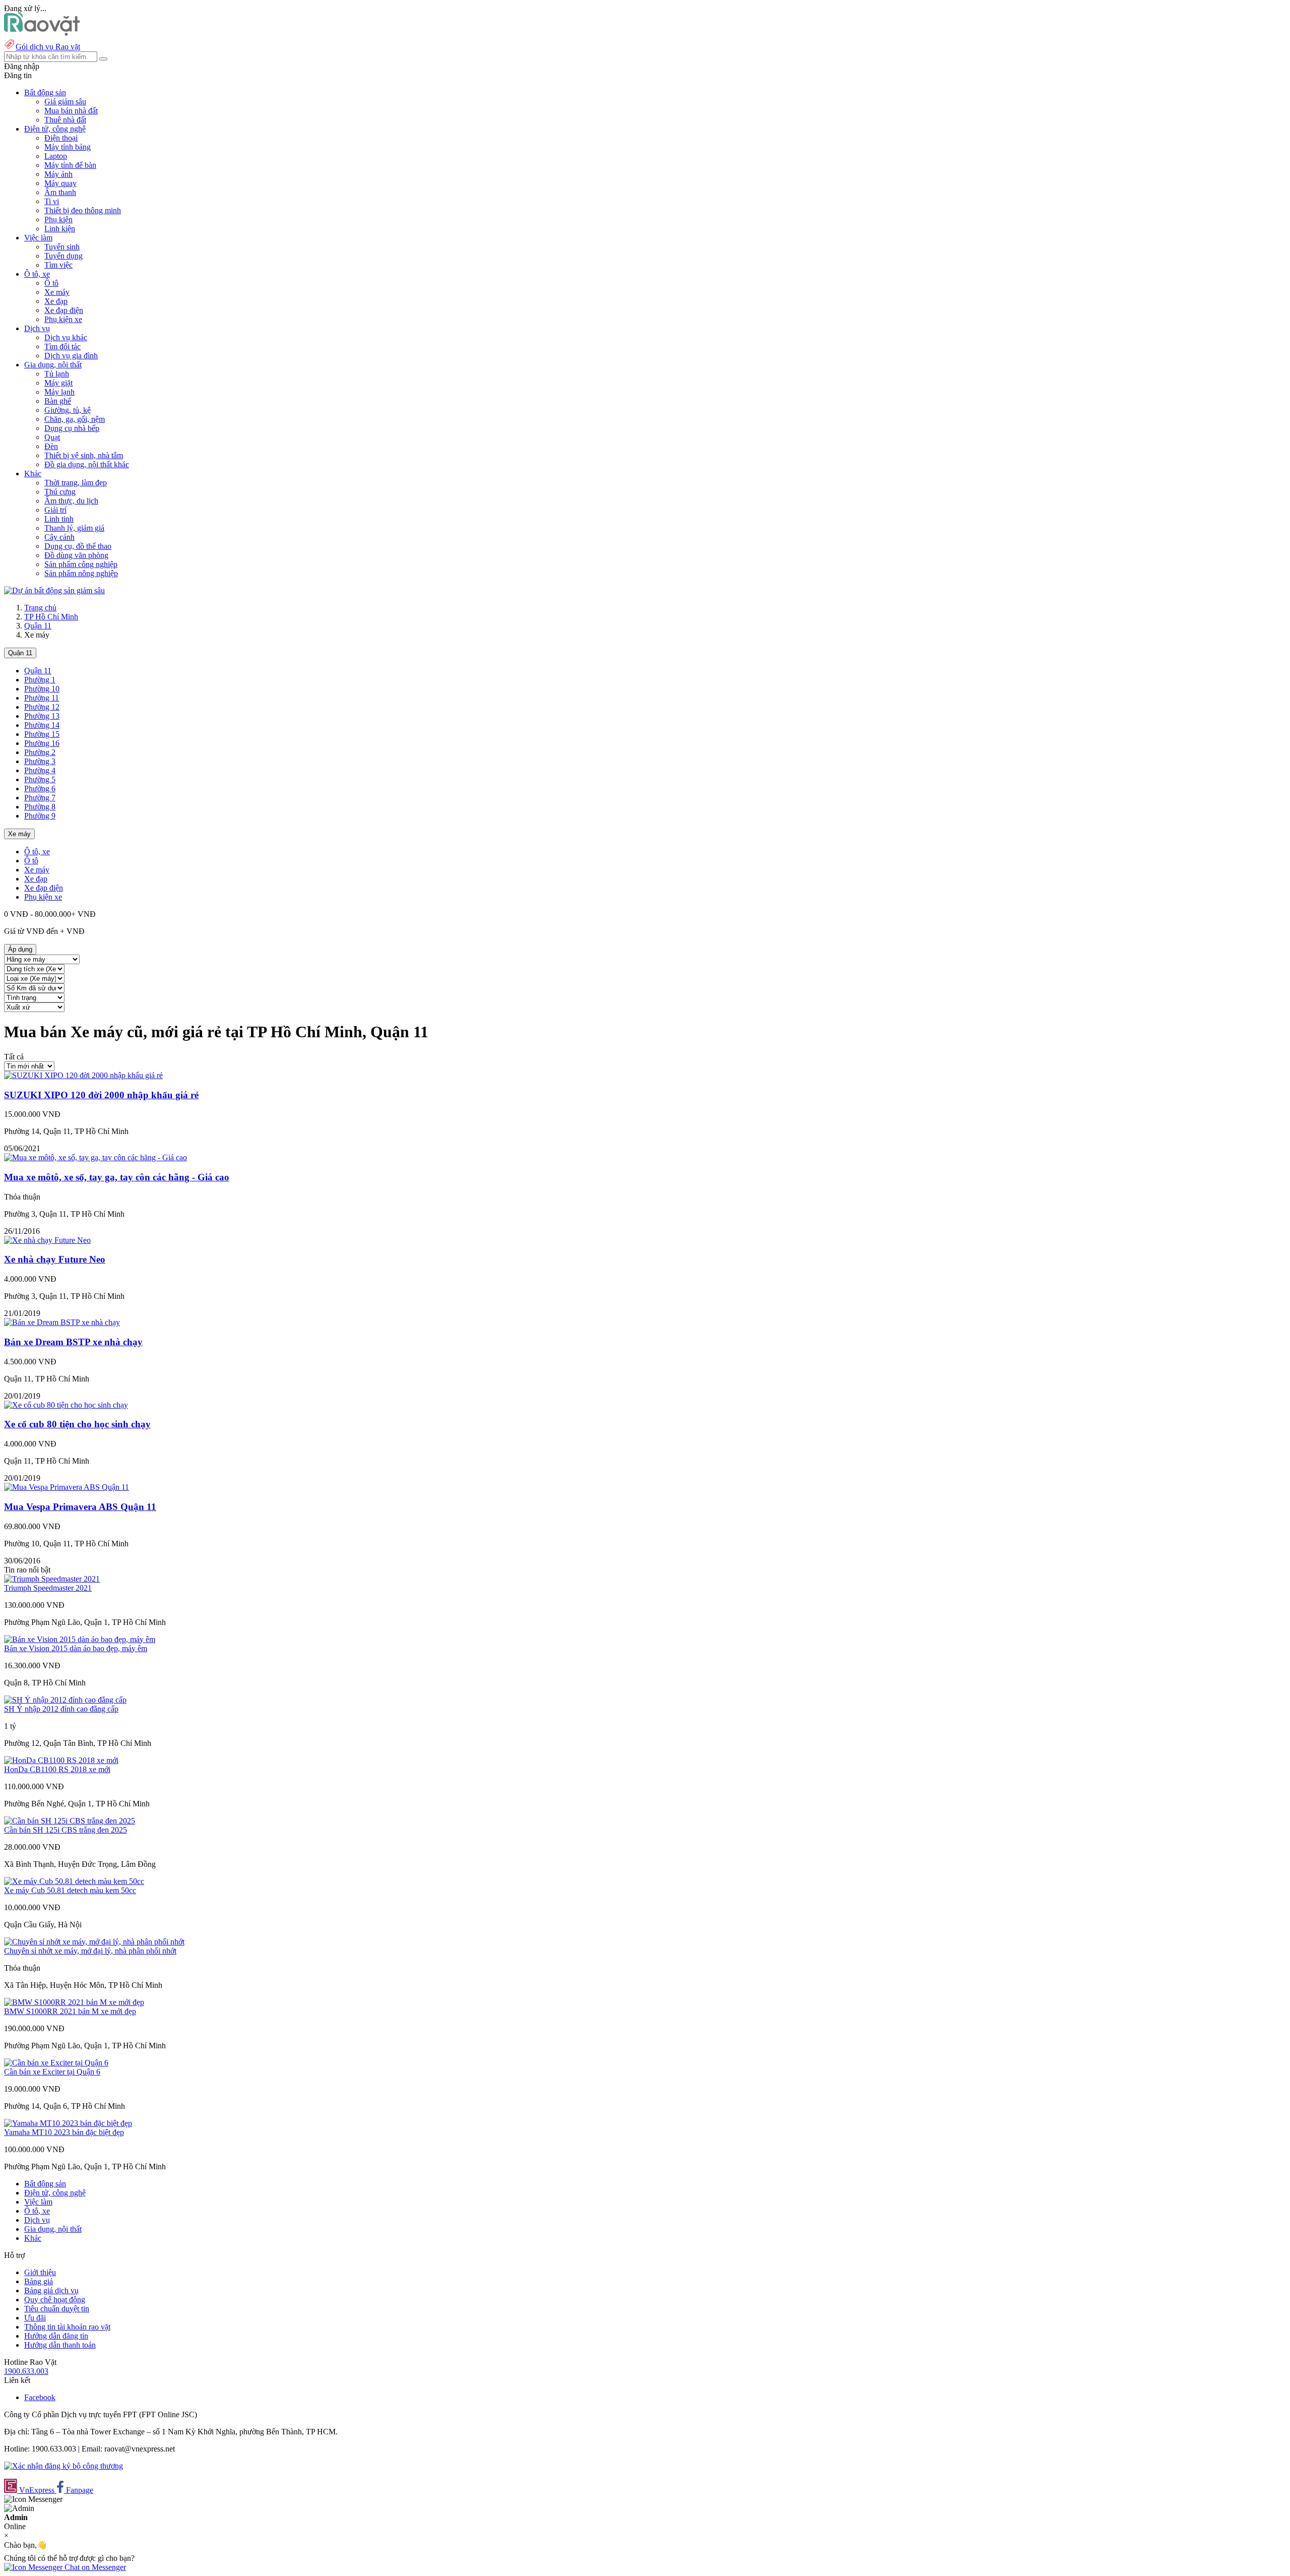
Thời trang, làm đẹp (76, 483)
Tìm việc (58, 265)
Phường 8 (40, 807)
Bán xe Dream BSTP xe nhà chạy (73, 1342)
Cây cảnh (59, 537)
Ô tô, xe (37, 852)
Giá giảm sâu (65, 102)
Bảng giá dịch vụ (51, 2290)
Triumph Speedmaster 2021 (48, 1588)
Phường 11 (42, 698)
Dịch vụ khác (66, 337)
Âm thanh (60, 192)
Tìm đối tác (62, 347)
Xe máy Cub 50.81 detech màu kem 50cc (70, 1890)
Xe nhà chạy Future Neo (55, 1259)
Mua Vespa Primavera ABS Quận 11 (80, 1507)
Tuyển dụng (63, 256)
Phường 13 (42, 716)
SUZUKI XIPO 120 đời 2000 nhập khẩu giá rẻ (101, 1095)
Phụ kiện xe (63, 319)
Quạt (52, 437)
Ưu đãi (35, 2318)
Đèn (51, 446)
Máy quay (60, 183)
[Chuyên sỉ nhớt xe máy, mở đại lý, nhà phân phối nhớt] (94, 1942)
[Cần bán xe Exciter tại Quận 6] (56, 2063)
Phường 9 (40, 816)
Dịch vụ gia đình (71, 356)
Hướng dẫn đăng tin (56, 2336)
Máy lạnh (59, 392)
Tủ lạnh (57, 374)
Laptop (56, 156)
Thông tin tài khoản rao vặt (67, 2327)
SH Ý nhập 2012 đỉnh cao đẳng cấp (61, 1709)
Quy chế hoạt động (55, 2300)
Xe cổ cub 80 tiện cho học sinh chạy (77, 1424)
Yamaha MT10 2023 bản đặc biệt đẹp (64, 2132)
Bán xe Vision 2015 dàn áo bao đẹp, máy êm (76, 1648)
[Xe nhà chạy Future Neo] (47, 1240)
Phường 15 (42, 734)
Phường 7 (40, 798)
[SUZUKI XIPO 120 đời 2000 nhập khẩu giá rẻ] (83, 1075)
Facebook (40, 2397)
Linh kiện (60, 229)
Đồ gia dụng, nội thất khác (87, 464)
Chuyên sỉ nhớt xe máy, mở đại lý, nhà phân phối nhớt (90, 1951)
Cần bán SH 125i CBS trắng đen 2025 (66, 1830)
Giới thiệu (40, 2272)
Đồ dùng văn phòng (76, 555)
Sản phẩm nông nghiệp (81, 573)
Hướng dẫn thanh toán (60, 2345)
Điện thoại (61, 138)
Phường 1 (40, 680)
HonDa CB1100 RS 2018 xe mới (57, 1769)
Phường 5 (40, 779)
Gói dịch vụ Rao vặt (48, 47)
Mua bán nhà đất (71, 111)
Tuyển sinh (62, 247)
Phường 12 (42, 707)
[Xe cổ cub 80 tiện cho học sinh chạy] (66, 1405)
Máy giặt (58, 383)
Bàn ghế (58, 401)
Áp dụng (20, 949)
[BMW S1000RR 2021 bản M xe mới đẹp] (74, 2002)
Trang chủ (40, 608)
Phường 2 (40, 752)
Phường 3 (40, 761)
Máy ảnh (58, 174)
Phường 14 (42, 725)
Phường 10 (42, 689)
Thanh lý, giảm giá (74, 528)
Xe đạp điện (64, 310)
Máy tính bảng (68, 147)
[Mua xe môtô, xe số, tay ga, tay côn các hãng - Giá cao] (95, 1157)
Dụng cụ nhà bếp (72, 428)
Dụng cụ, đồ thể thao (78, 546)
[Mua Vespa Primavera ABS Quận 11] (67, 1487)
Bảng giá (39, 2281)
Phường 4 (40, 770)
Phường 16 (42, 743)
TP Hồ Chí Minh (51, 617)
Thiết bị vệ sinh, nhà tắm (84, 455)
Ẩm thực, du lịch (71, 501)
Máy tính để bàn (70, 165)
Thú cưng (60, 492)
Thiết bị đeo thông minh (83, 210)
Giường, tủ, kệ (68, 410)
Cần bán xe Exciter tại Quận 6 (52, 2072)
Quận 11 (38, 626)
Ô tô (51, 283)
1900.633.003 (26, 2371)
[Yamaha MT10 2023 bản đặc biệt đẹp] (68, 2123)
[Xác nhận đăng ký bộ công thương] (63, 2466)
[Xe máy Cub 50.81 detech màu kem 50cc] (74, 1881)
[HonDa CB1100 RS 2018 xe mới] (61, 1760)
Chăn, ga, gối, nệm (75, 419)
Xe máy (57, 292)
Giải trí (55, 510)
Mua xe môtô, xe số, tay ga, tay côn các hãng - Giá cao (117, 1177)
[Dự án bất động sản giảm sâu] (54, 590)
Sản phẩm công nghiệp (81, 564)
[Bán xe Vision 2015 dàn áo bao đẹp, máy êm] (80, 1639)
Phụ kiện (58, 219)
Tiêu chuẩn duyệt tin (57, 2309)
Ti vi (52, 201)
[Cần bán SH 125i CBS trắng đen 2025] (70, 1821)
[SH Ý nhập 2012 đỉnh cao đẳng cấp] (65, 1700)
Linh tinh (59, 519)
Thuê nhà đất (65, 120)
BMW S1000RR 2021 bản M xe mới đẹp (70, 2011)
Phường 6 (40, 789)
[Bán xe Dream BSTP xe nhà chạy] (62, 1322)
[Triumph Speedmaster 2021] (52, 1579)
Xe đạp (56, 301)
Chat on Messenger (94, 2567)
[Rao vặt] (42, 33)
